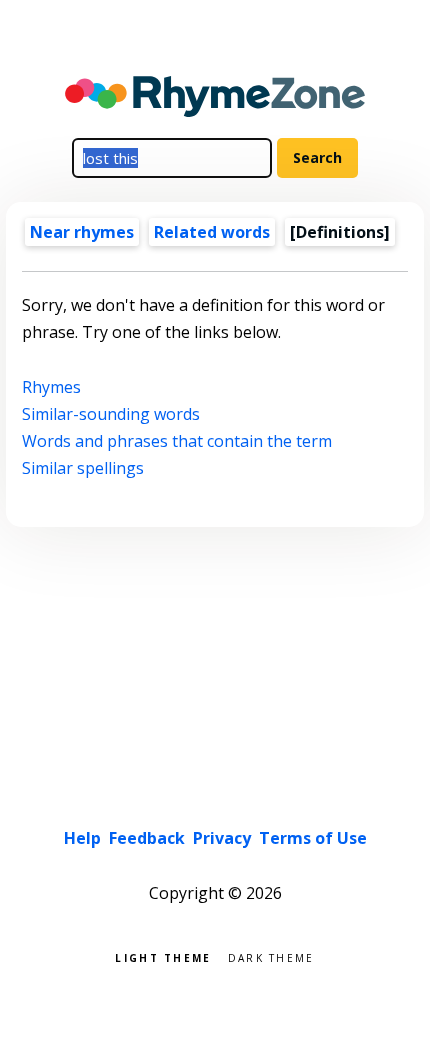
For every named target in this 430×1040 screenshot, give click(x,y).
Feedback (147, 838)
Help (82, 838)
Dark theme (271, 956)
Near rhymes (82, 232)
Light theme (163, 956)
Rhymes (51, 387)
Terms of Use (313, 838)
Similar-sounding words (111, 414)
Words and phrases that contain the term (177, 441)
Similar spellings (83, 468)
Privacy (222, 838)
